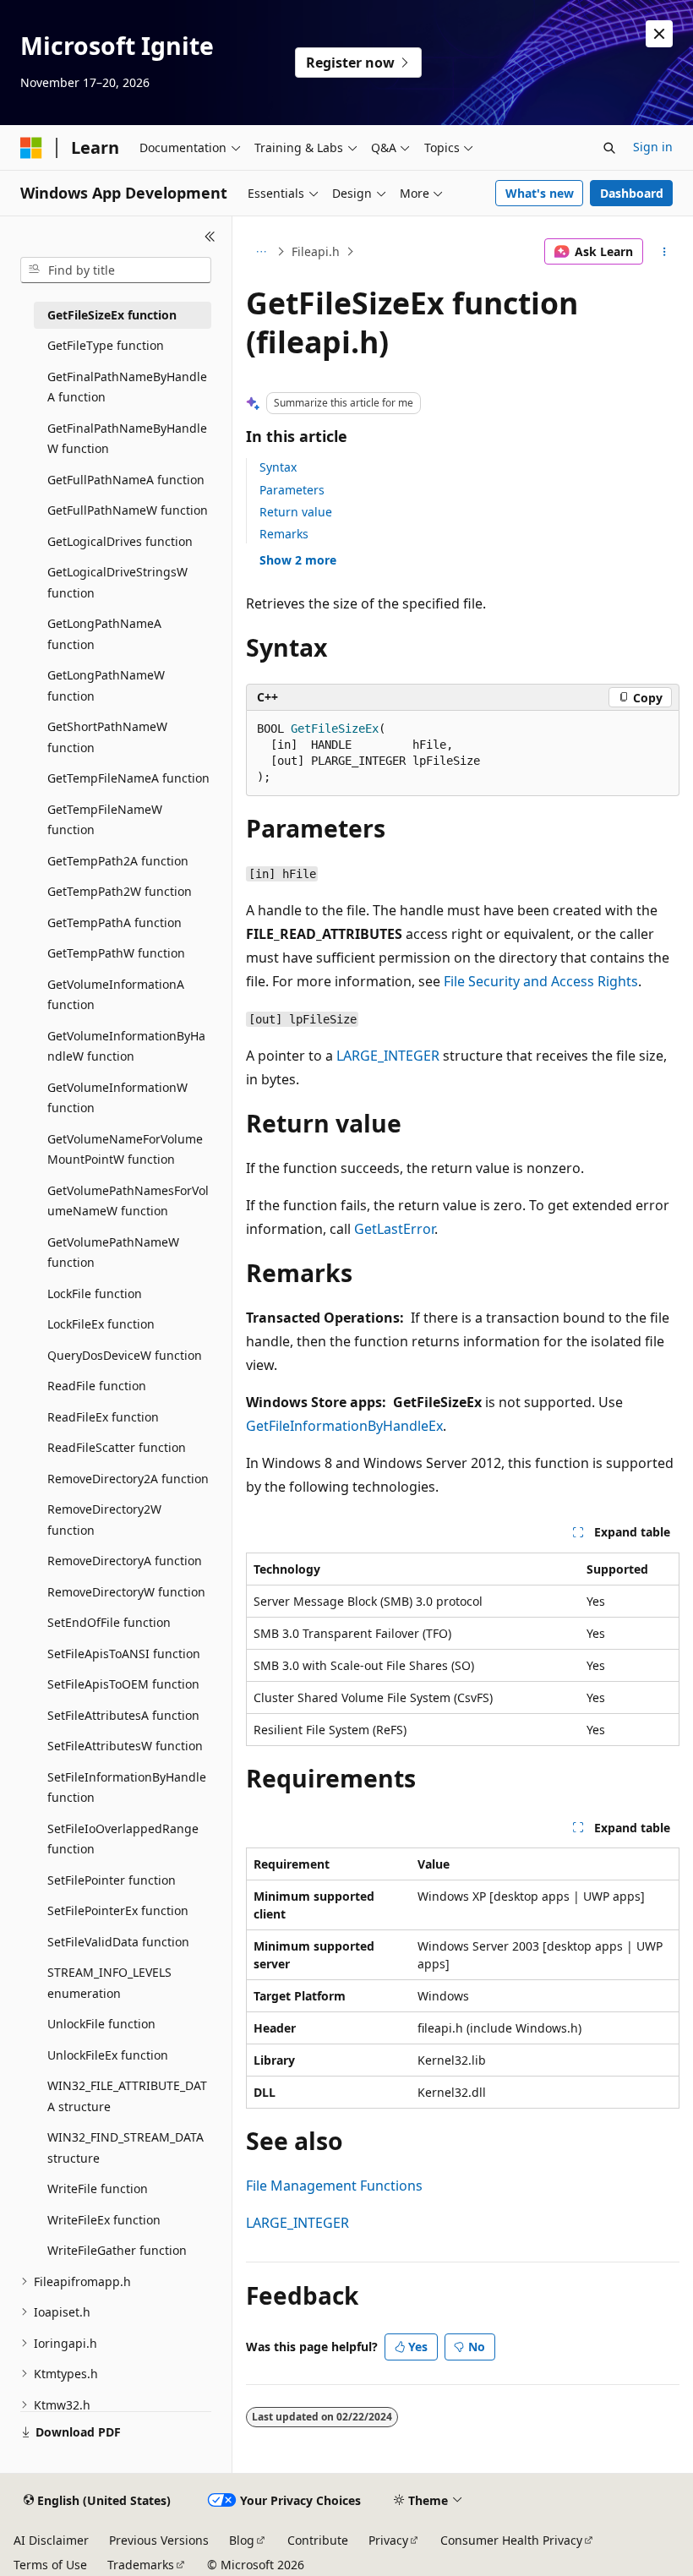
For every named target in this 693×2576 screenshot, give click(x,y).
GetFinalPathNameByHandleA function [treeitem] (127, 387)
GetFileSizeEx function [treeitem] (112, 315)
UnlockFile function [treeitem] (101, 2024)
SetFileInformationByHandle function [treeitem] (127, 1787)
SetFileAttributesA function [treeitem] (123, 1715)
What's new (540, 193)
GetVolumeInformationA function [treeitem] (116, 995)
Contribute (318, 2540)
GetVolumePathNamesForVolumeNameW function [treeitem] (128, 1201)
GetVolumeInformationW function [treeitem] (117, 1098)
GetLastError (394, 1229)
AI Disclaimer (51, 2540)
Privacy (388, 2540)
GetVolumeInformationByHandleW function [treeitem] (126, 1046)
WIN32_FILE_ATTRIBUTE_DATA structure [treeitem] (127, 2096)
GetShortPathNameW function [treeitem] (107, 737)
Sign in (653, 147)
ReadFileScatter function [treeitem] (117, 1447)
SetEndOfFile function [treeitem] (109, 1622)
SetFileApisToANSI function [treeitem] (124, 1654)
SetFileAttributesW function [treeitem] (125, 1746)
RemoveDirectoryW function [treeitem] (126, 1592)
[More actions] (665, 252)
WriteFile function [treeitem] (98, 2189)
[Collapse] (210, 237)
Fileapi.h (316, 251)
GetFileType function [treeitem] (106, 345)
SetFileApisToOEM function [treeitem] (123, 1684)
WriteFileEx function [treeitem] (104, 2220)
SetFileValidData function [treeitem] (118, 1942)
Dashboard (632, 193)
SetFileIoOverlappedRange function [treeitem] (123, 1839)
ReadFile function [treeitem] (97, 1386)
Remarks (284, 534)
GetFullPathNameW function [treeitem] (128, 510)
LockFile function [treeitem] (95, 1293)
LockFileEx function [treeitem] (101, 1324)
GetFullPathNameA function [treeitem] (126, 480)
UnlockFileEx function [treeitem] (108, 2055)
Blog (242, 2540)
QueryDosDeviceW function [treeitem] (125, 1355)
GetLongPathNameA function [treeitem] (104, 634)
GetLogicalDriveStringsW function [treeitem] (117, 582)
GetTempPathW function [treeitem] (116, 953)
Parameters (292, 490)
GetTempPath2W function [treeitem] (120, 891)
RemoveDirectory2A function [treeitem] (128, 1479)
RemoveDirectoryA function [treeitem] (125, 1561)
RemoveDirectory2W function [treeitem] (104, 1520)
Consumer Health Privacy (511, 2540)
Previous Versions (159, 2540)
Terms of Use (50, 2565)
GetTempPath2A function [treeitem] (118, 861)
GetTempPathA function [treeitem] (115, 922)
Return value (296, 512)
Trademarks (141, 2565)
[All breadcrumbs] (261, 252)
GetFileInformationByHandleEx (344, 1426)
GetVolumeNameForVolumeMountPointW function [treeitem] (125, 1149)
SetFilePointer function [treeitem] (112, 1880)
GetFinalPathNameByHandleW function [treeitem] (127, 439)
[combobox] (116, 270)
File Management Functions (334, 2186)
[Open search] (609, 148)
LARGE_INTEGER (388, 1056)
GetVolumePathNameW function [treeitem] (113, 1253)
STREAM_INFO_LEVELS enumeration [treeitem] (109, 1983)
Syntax (278, 467)
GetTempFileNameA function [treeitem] (128, 778)
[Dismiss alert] (659, 34)
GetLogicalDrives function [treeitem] (120, 541)
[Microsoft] (31, 148)
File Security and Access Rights (541, 981)
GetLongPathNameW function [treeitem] (106, 685)
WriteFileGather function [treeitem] (117, 2250)
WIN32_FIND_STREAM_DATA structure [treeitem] (126, 2148)
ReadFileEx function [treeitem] (103, 1417)
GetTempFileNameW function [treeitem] (105, 820)
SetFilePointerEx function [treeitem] (118, 1910)
